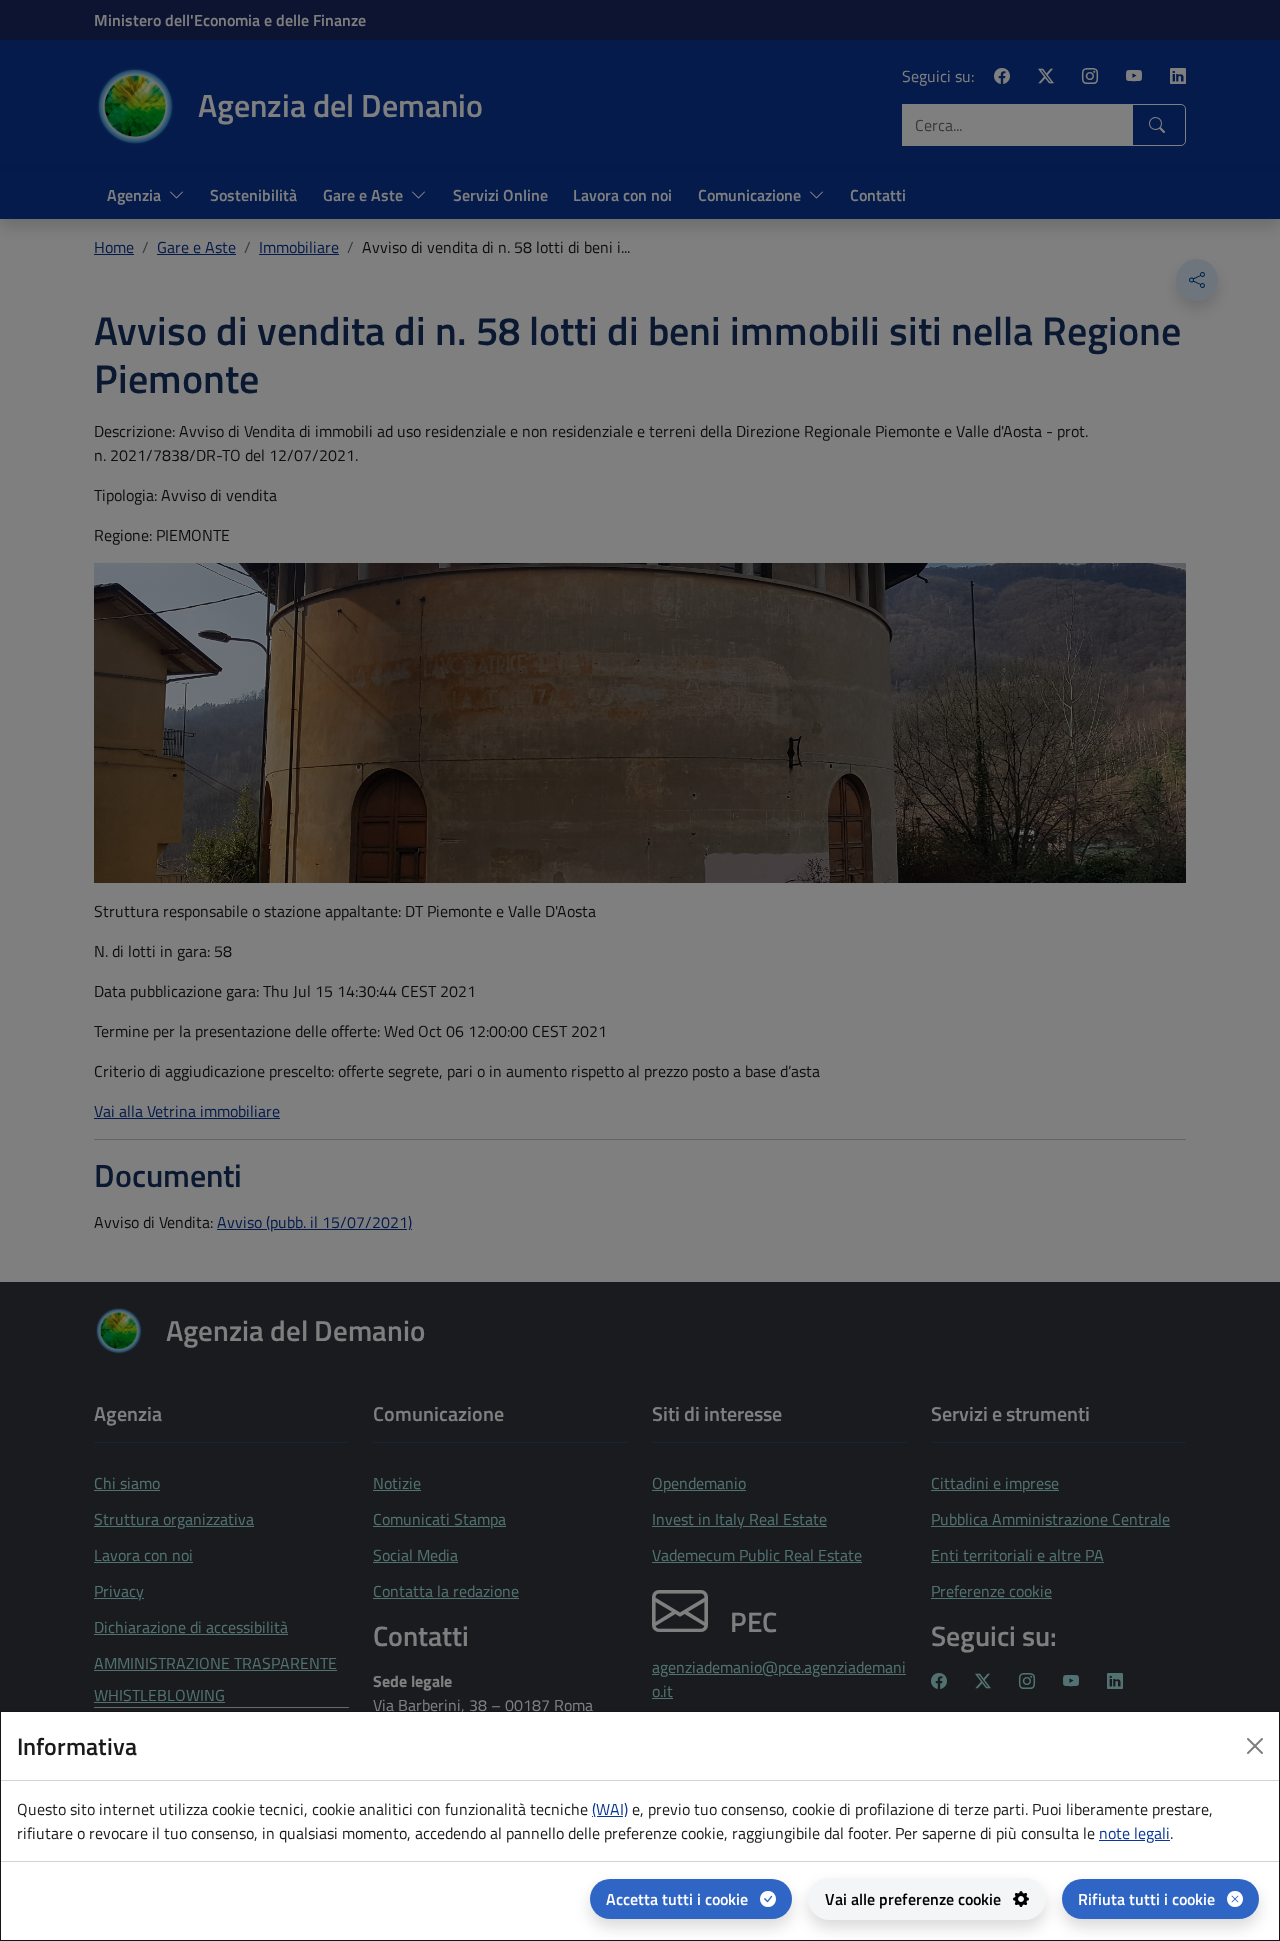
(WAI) (610, 1809)
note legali (1134, 1833)
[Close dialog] (1255, 1746)
